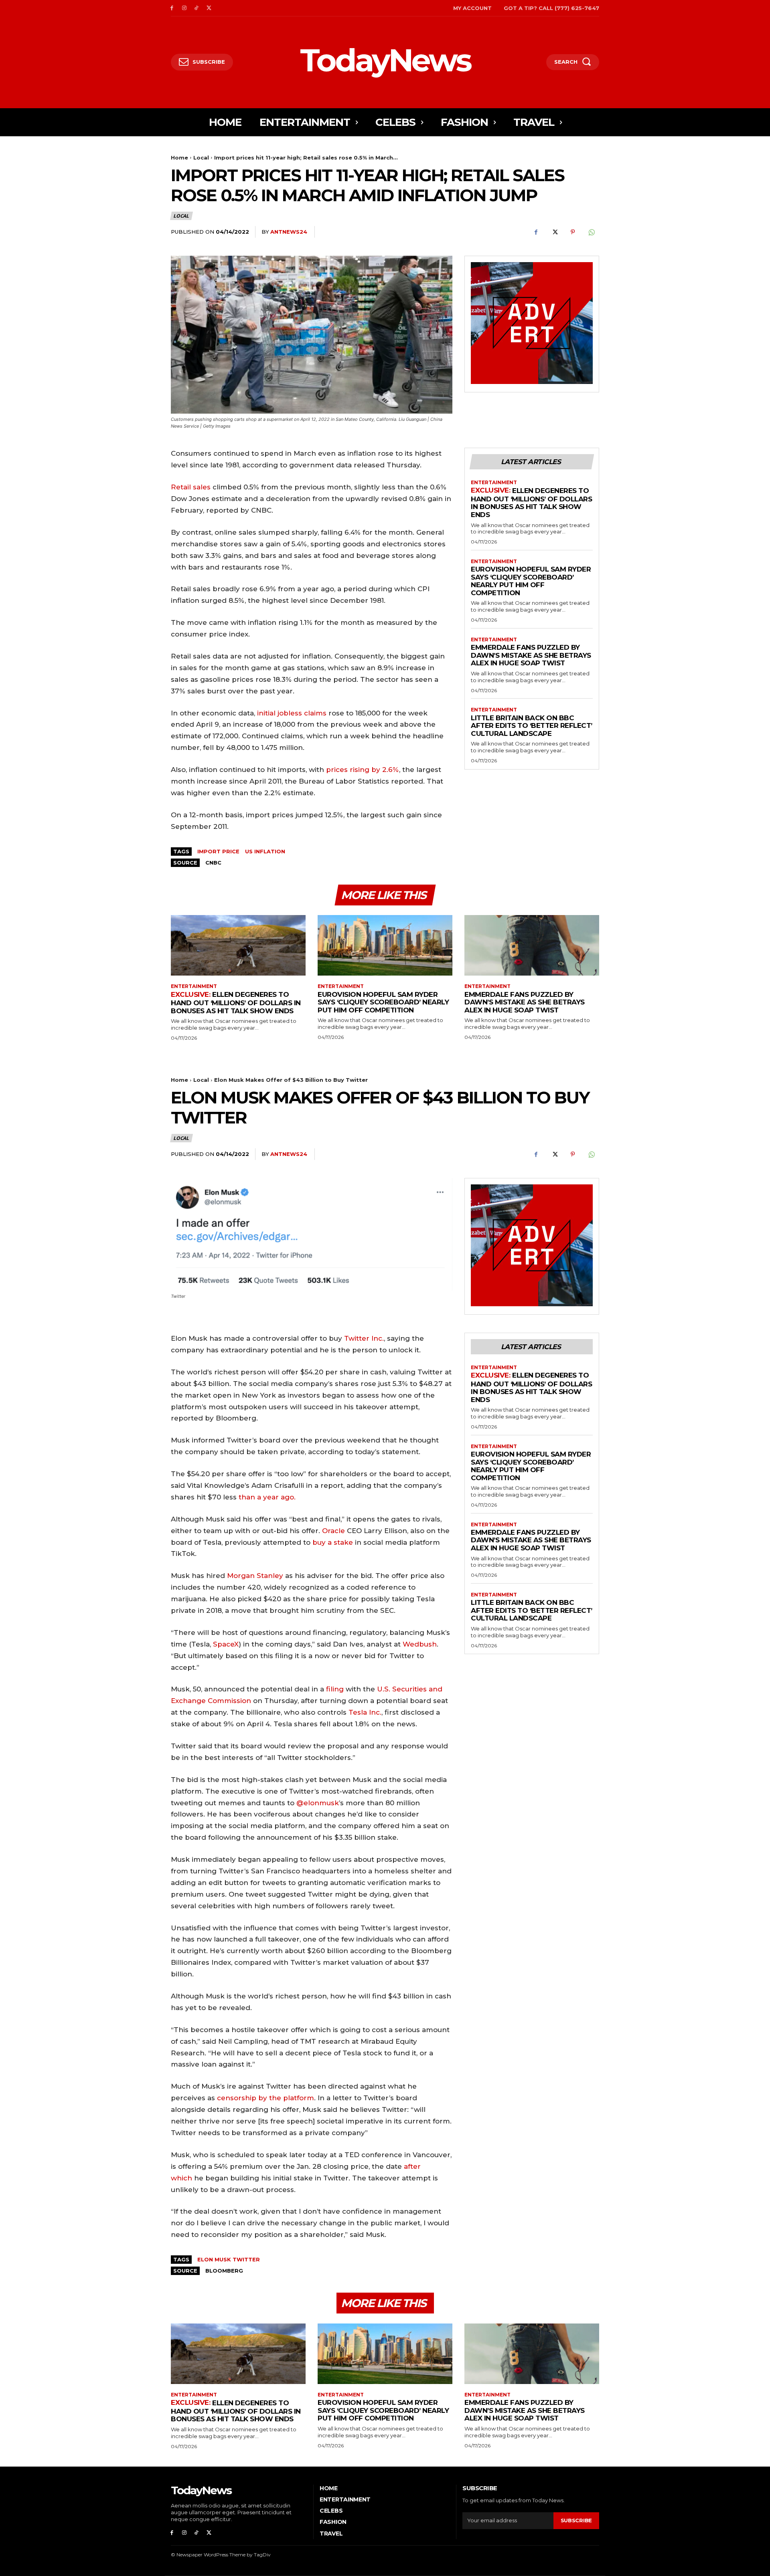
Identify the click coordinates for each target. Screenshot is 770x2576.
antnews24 (289, 232)
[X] (209, 8)
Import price (218, 851)
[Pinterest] (573, 232)
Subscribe (576, 2520)
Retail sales (191, 487)
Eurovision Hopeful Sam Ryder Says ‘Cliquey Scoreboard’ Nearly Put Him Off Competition (531, 581)
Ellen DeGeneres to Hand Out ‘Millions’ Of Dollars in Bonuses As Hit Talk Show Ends (531, 503)
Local (201, 158)
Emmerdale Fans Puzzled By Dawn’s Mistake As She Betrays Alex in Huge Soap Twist (531, 655)
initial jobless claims (292, 713)
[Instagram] (184, 8)
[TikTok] (197, 8)
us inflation (265, 851)
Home (179, 158)
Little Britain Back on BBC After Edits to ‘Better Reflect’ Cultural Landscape (532, 726)
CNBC (213, 863)
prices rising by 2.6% (363, 770)
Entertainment (494, 483)
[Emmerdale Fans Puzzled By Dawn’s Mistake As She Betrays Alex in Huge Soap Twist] (532, 945)
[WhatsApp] (591, 232)
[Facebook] (172, 8)
